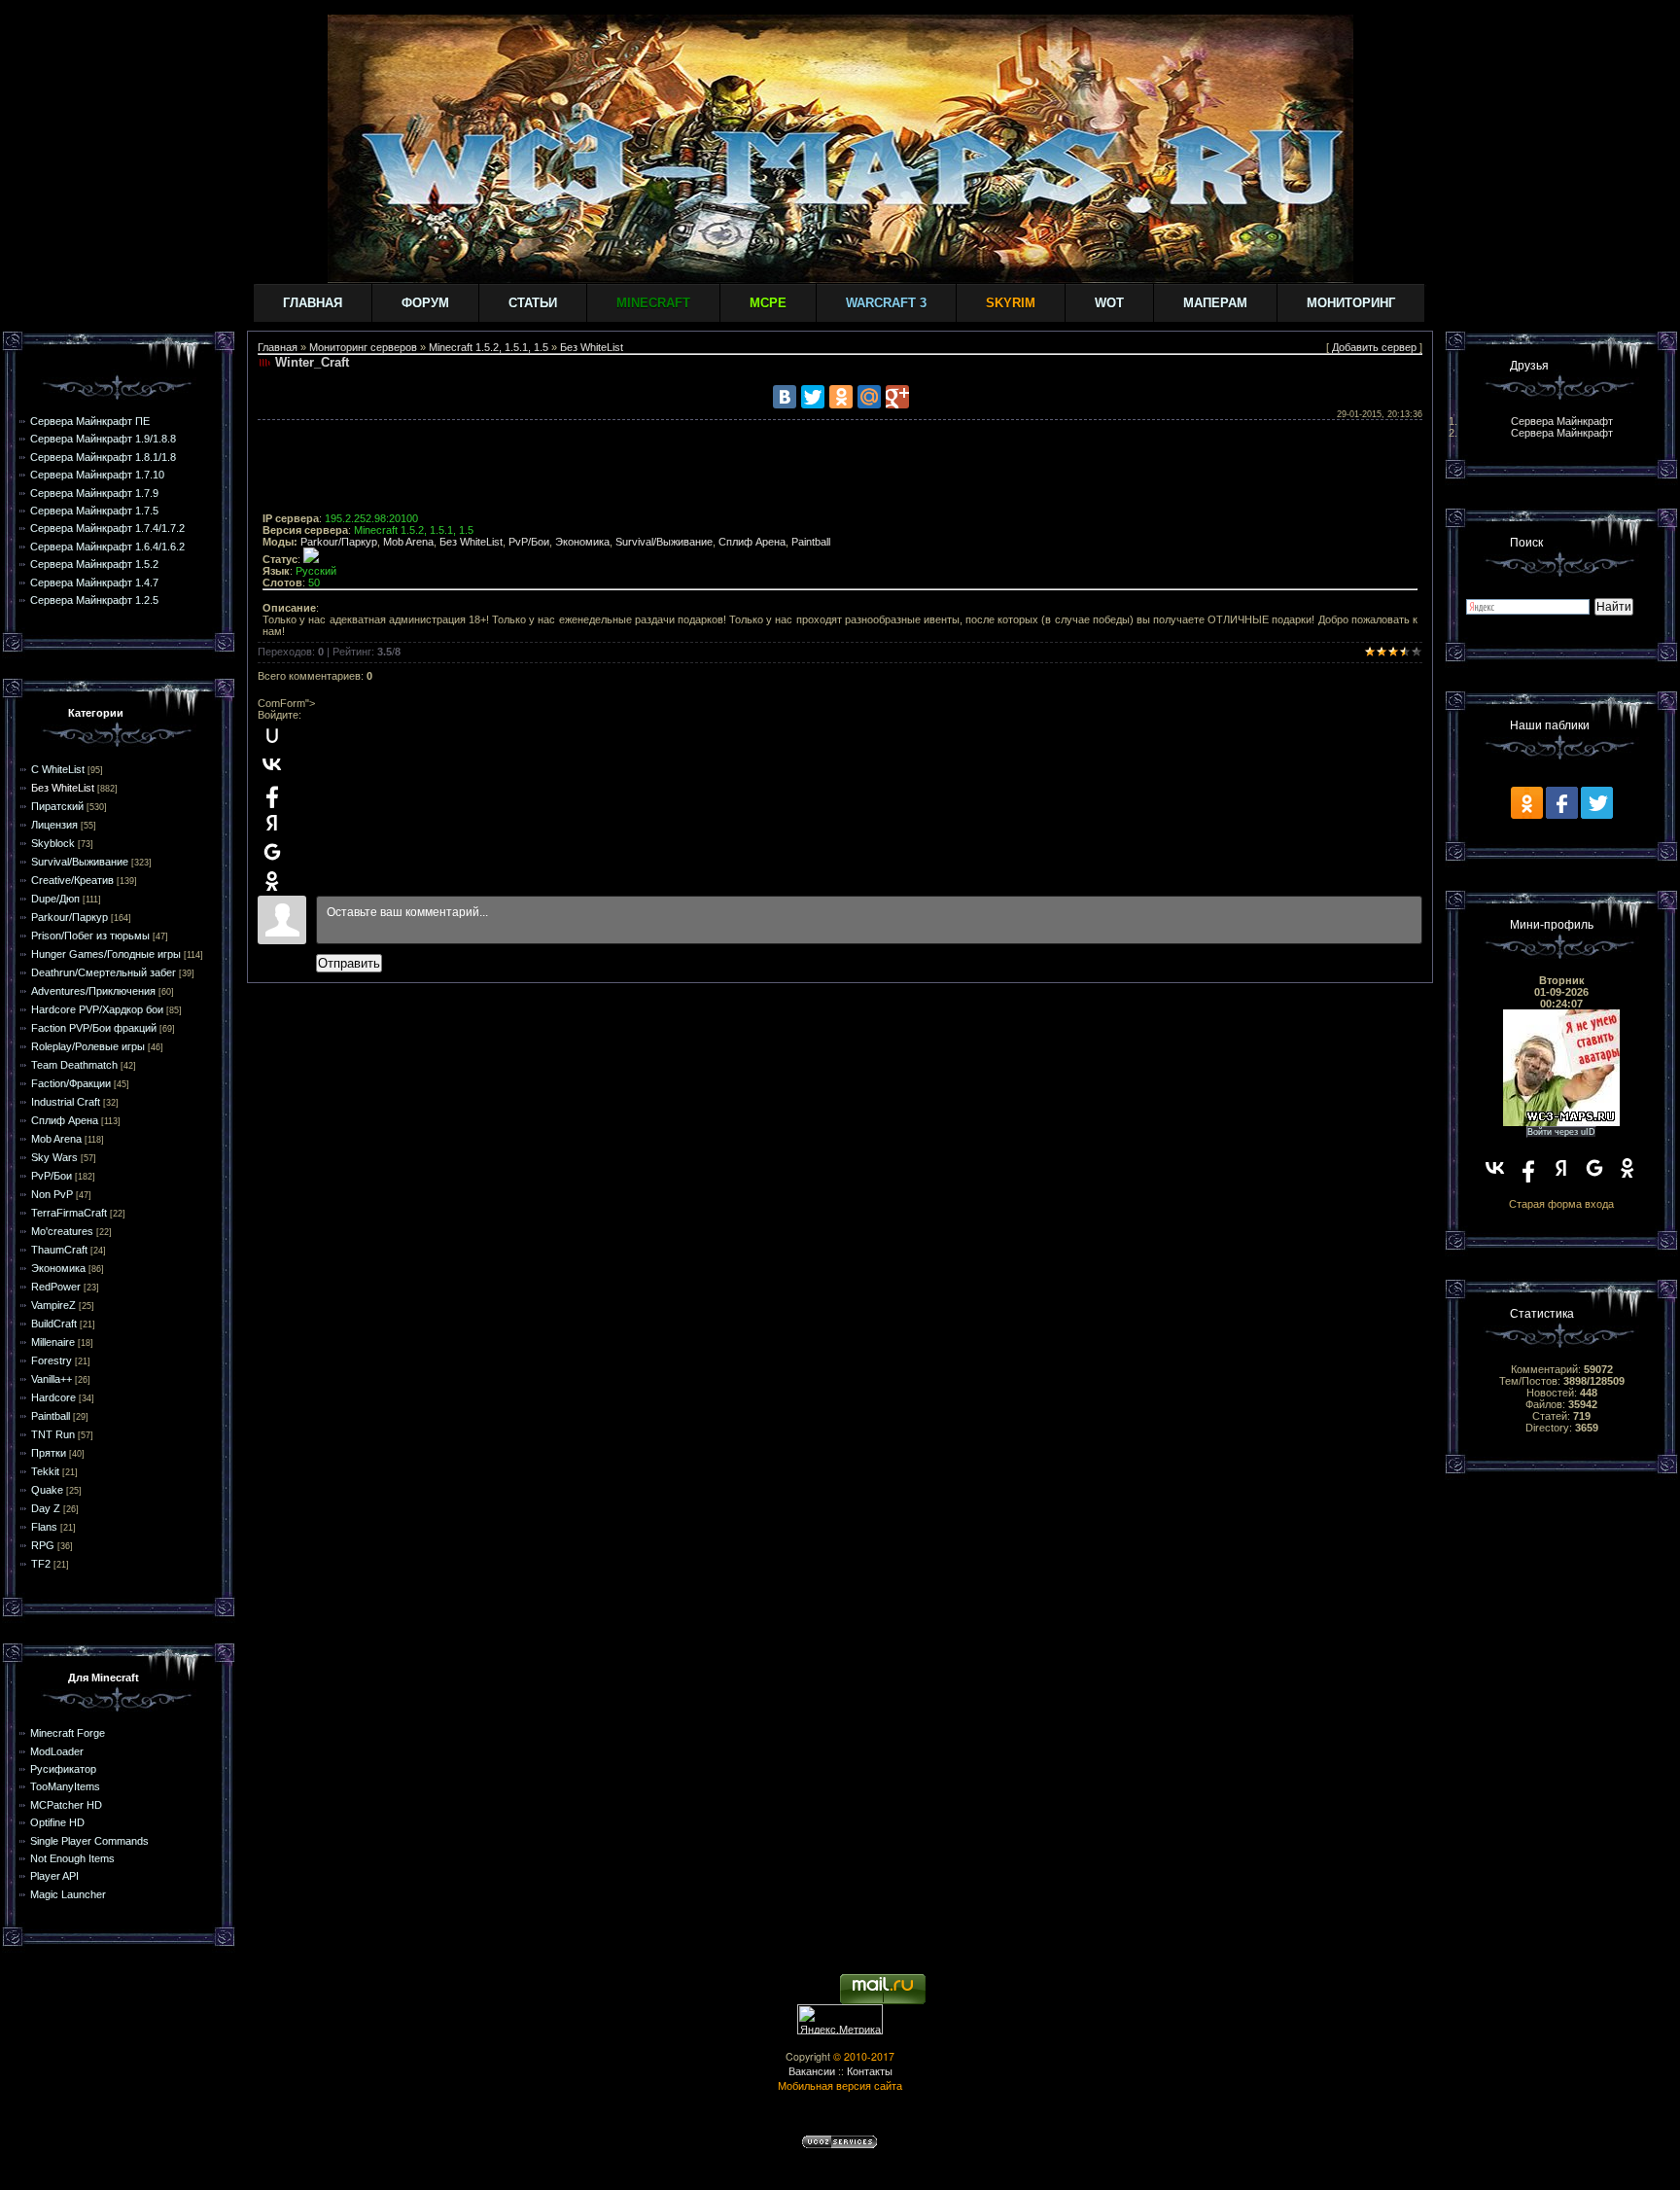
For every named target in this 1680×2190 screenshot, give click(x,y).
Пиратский (57, 806)
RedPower (56, 1287)
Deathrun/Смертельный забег (104, 972)
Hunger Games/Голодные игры (106, 954)
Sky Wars (54, 1157)
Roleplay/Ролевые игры (88, 1046)
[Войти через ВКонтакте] (272, 764)
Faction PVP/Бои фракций (94, 1028)
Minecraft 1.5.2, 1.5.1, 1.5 (489, 347)
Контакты (870, 2071)
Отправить (349, 963)
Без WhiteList (63, 788)
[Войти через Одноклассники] (272, 881)
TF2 (41, 1564)
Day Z (46, 1508)
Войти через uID (1561, 1132)
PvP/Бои (52, 1176)
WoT (1109, 303)
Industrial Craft (66, 1102)
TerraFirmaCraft (69, 1213)
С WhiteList (58, 769)
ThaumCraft (59, 1250)
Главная (313, 303)
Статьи (533, 303)
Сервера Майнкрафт (1562, 421)
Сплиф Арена (65, 1120)
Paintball (51, 1416)
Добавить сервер (1374, 347)
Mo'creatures (62, 1231)
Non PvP (52, 1194)
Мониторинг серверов (363, 347)
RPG (43, 1545)
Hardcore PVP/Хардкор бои (97, 1009)
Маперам (1215, 303)
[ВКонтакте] (785, 397)
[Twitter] (813, 397)
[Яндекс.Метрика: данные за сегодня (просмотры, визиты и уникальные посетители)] (840, 2019)
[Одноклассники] (841, 397)
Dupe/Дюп (55, 899)
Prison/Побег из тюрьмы (90, 936)
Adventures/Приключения (93, 991)
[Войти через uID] (272, 735)
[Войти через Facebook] (272, 794)
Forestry (52, 1360)
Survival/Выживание (80, 862)
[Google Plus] (897, 397)
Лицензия (54, 825)
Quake (47, 1490)
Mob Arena (56, 1139)
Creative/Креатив (72, 880)
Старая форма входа (1561, 1204)
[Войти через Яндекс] (272, 823)
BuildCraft (54, 1324)
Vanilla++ (52, 1379)
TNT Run (53, 1434)
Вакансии (812, 2071)
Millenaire (53, 1342)
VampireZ (53, 1305)
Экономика (58, 1268)
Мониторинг (1351, 303)
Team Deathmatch (74, 1065)
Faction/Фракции (71, 1083)
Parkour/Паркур (70, 917)
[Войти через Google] (272, 852)
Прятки (49, 1453)
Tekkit (45, 1471)
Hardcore (53, 1397)
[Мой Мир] (869, 397)
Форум (425, 303)
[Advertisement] (840, 469)
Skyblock (53, 843)
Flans (44, 1527)
